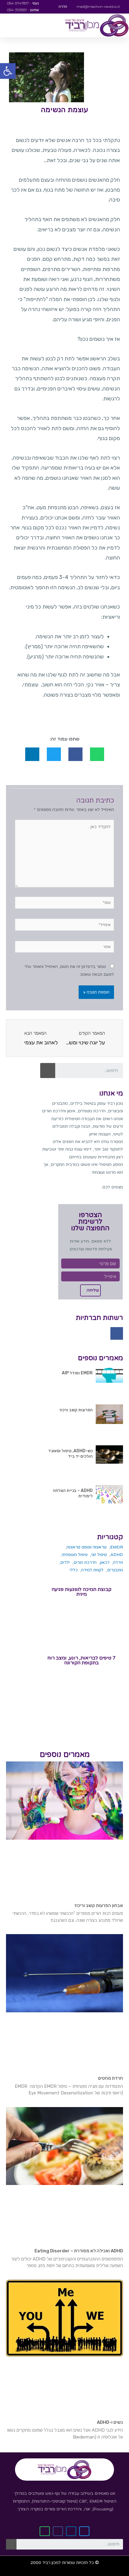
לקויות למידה (92, 1570)
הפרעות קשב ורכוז (76, 1410)
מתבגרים (115, 1570)
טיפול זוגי (99, 1555)
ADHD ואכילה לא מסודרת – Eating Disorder (79, 2251)
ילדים (65, 1562)
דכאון (105, 1562)
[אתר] (64, 948)
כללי (74, 1570)
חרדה (118, 1562)
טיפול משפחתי (75, 1555)
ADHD (117, 1555)
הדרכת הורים (85, 1562)
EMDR (117, 1547)
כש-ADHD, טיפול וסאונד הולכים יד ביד (70, 1454)
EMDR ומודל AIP (77, 1373)
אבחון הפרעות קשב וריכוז (99, 1906)
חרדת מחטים (111, 2078)
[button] (8, 71)
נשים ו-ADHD (110, 2422)
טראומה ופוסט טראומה (87, 1547)
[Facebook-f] (117, 1333)
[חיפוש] (48, 1071)
